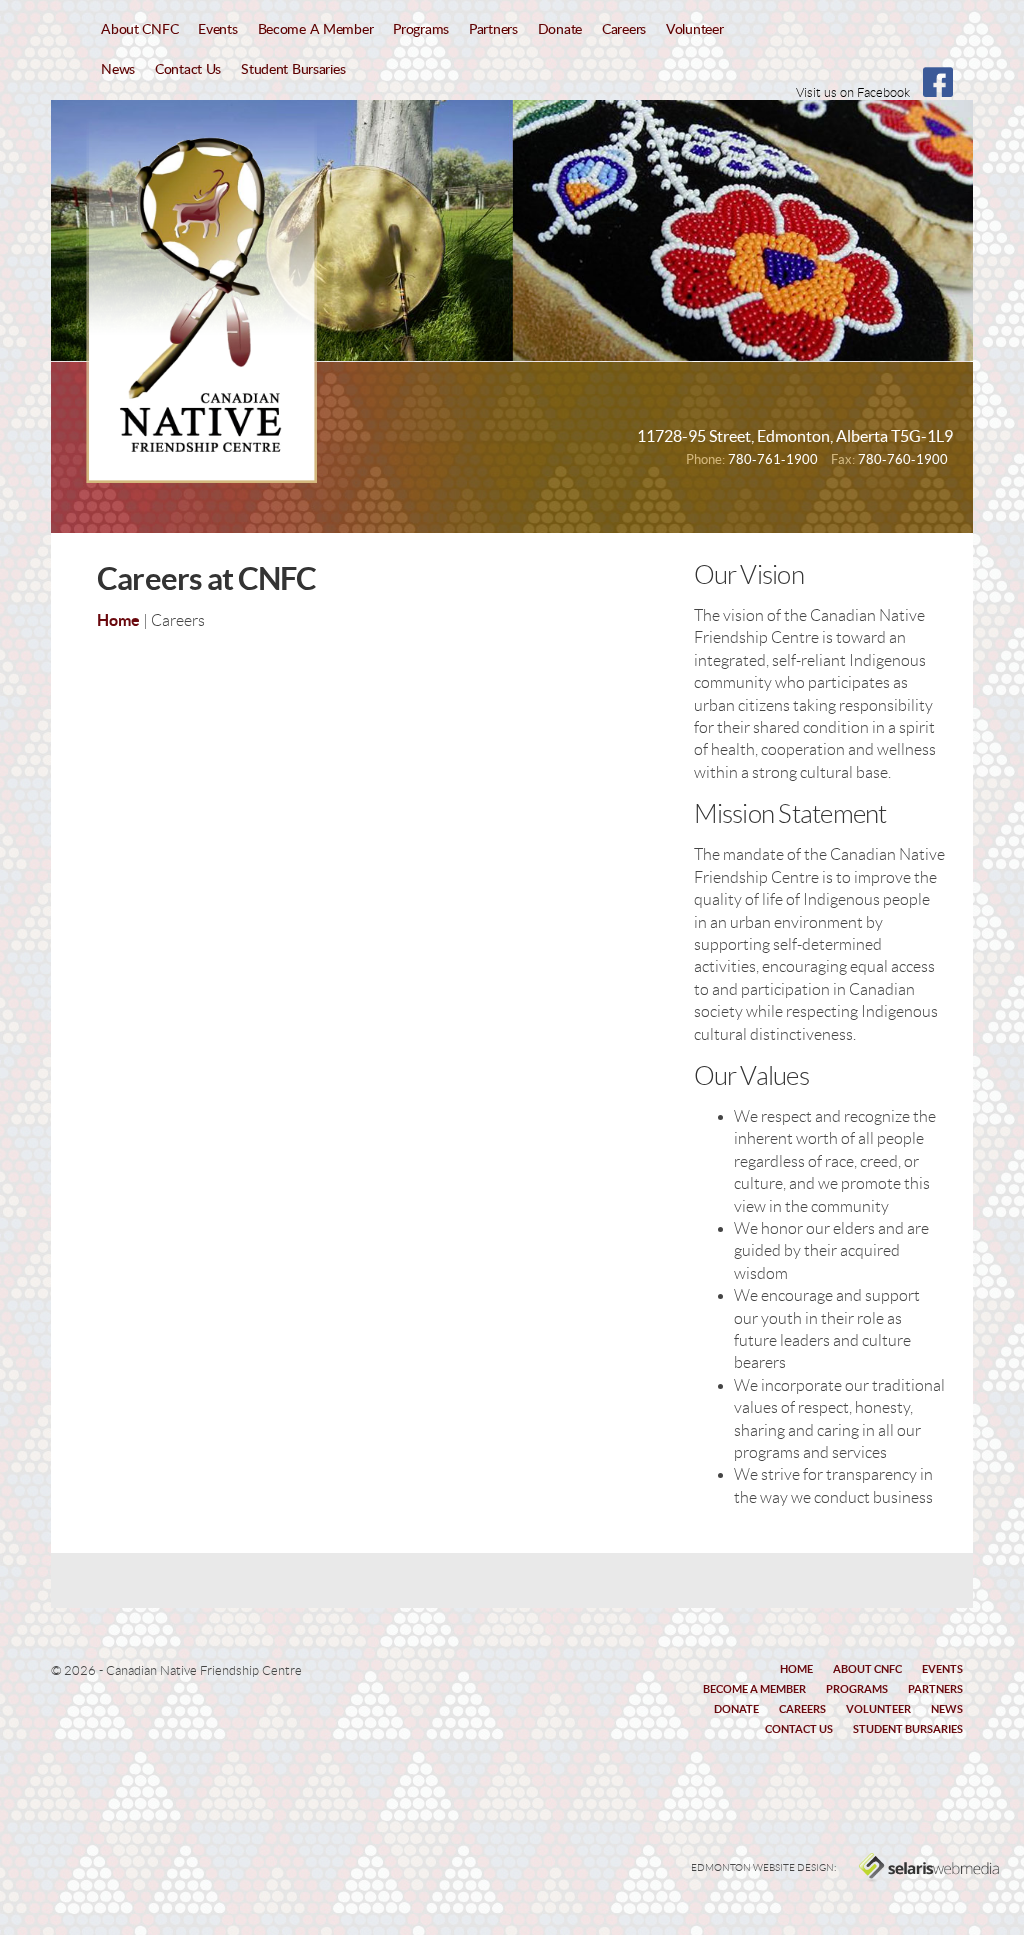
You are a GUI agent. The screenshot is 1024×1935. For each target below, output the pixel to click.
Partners (493, 29)
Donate (560, 29)
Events (217, 29)
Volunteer (694, 29)
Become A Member (316, 29)
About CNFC (139, 29)
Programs (421, 29)
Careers (624, 29)
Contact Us (188, 69)
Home (118, 620)
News (118, 69)
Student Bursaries (293, 69)
